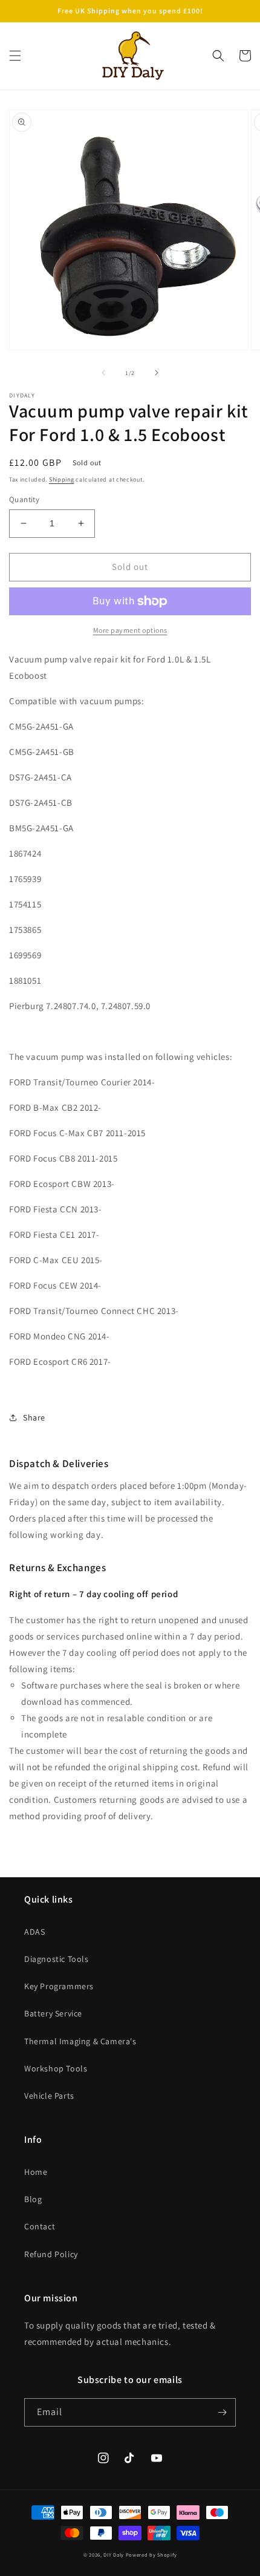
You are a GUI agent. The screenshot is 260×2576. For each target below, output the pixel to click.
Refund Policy (51, 2254)
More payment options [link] (130, 630)
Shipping (62, 479)
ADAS (34, 1932)
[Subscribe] (222, 2412)
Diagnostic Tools (57, 1959)
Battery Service (53, 2013)
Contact (40, 2226)
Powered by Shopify (151, 2555)
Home (36, 2172)
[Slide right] (157, 373)
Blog (33, 2199)
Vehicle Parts (49, 2096)
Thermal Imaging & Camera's (80, 2041)
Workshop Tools (56, 2068)
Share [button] (34, 1417)
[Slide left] (103, 373)
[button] (15, 56)
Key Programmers (59, 1986)
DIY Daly (114, 2555)
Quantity (24, 499)
